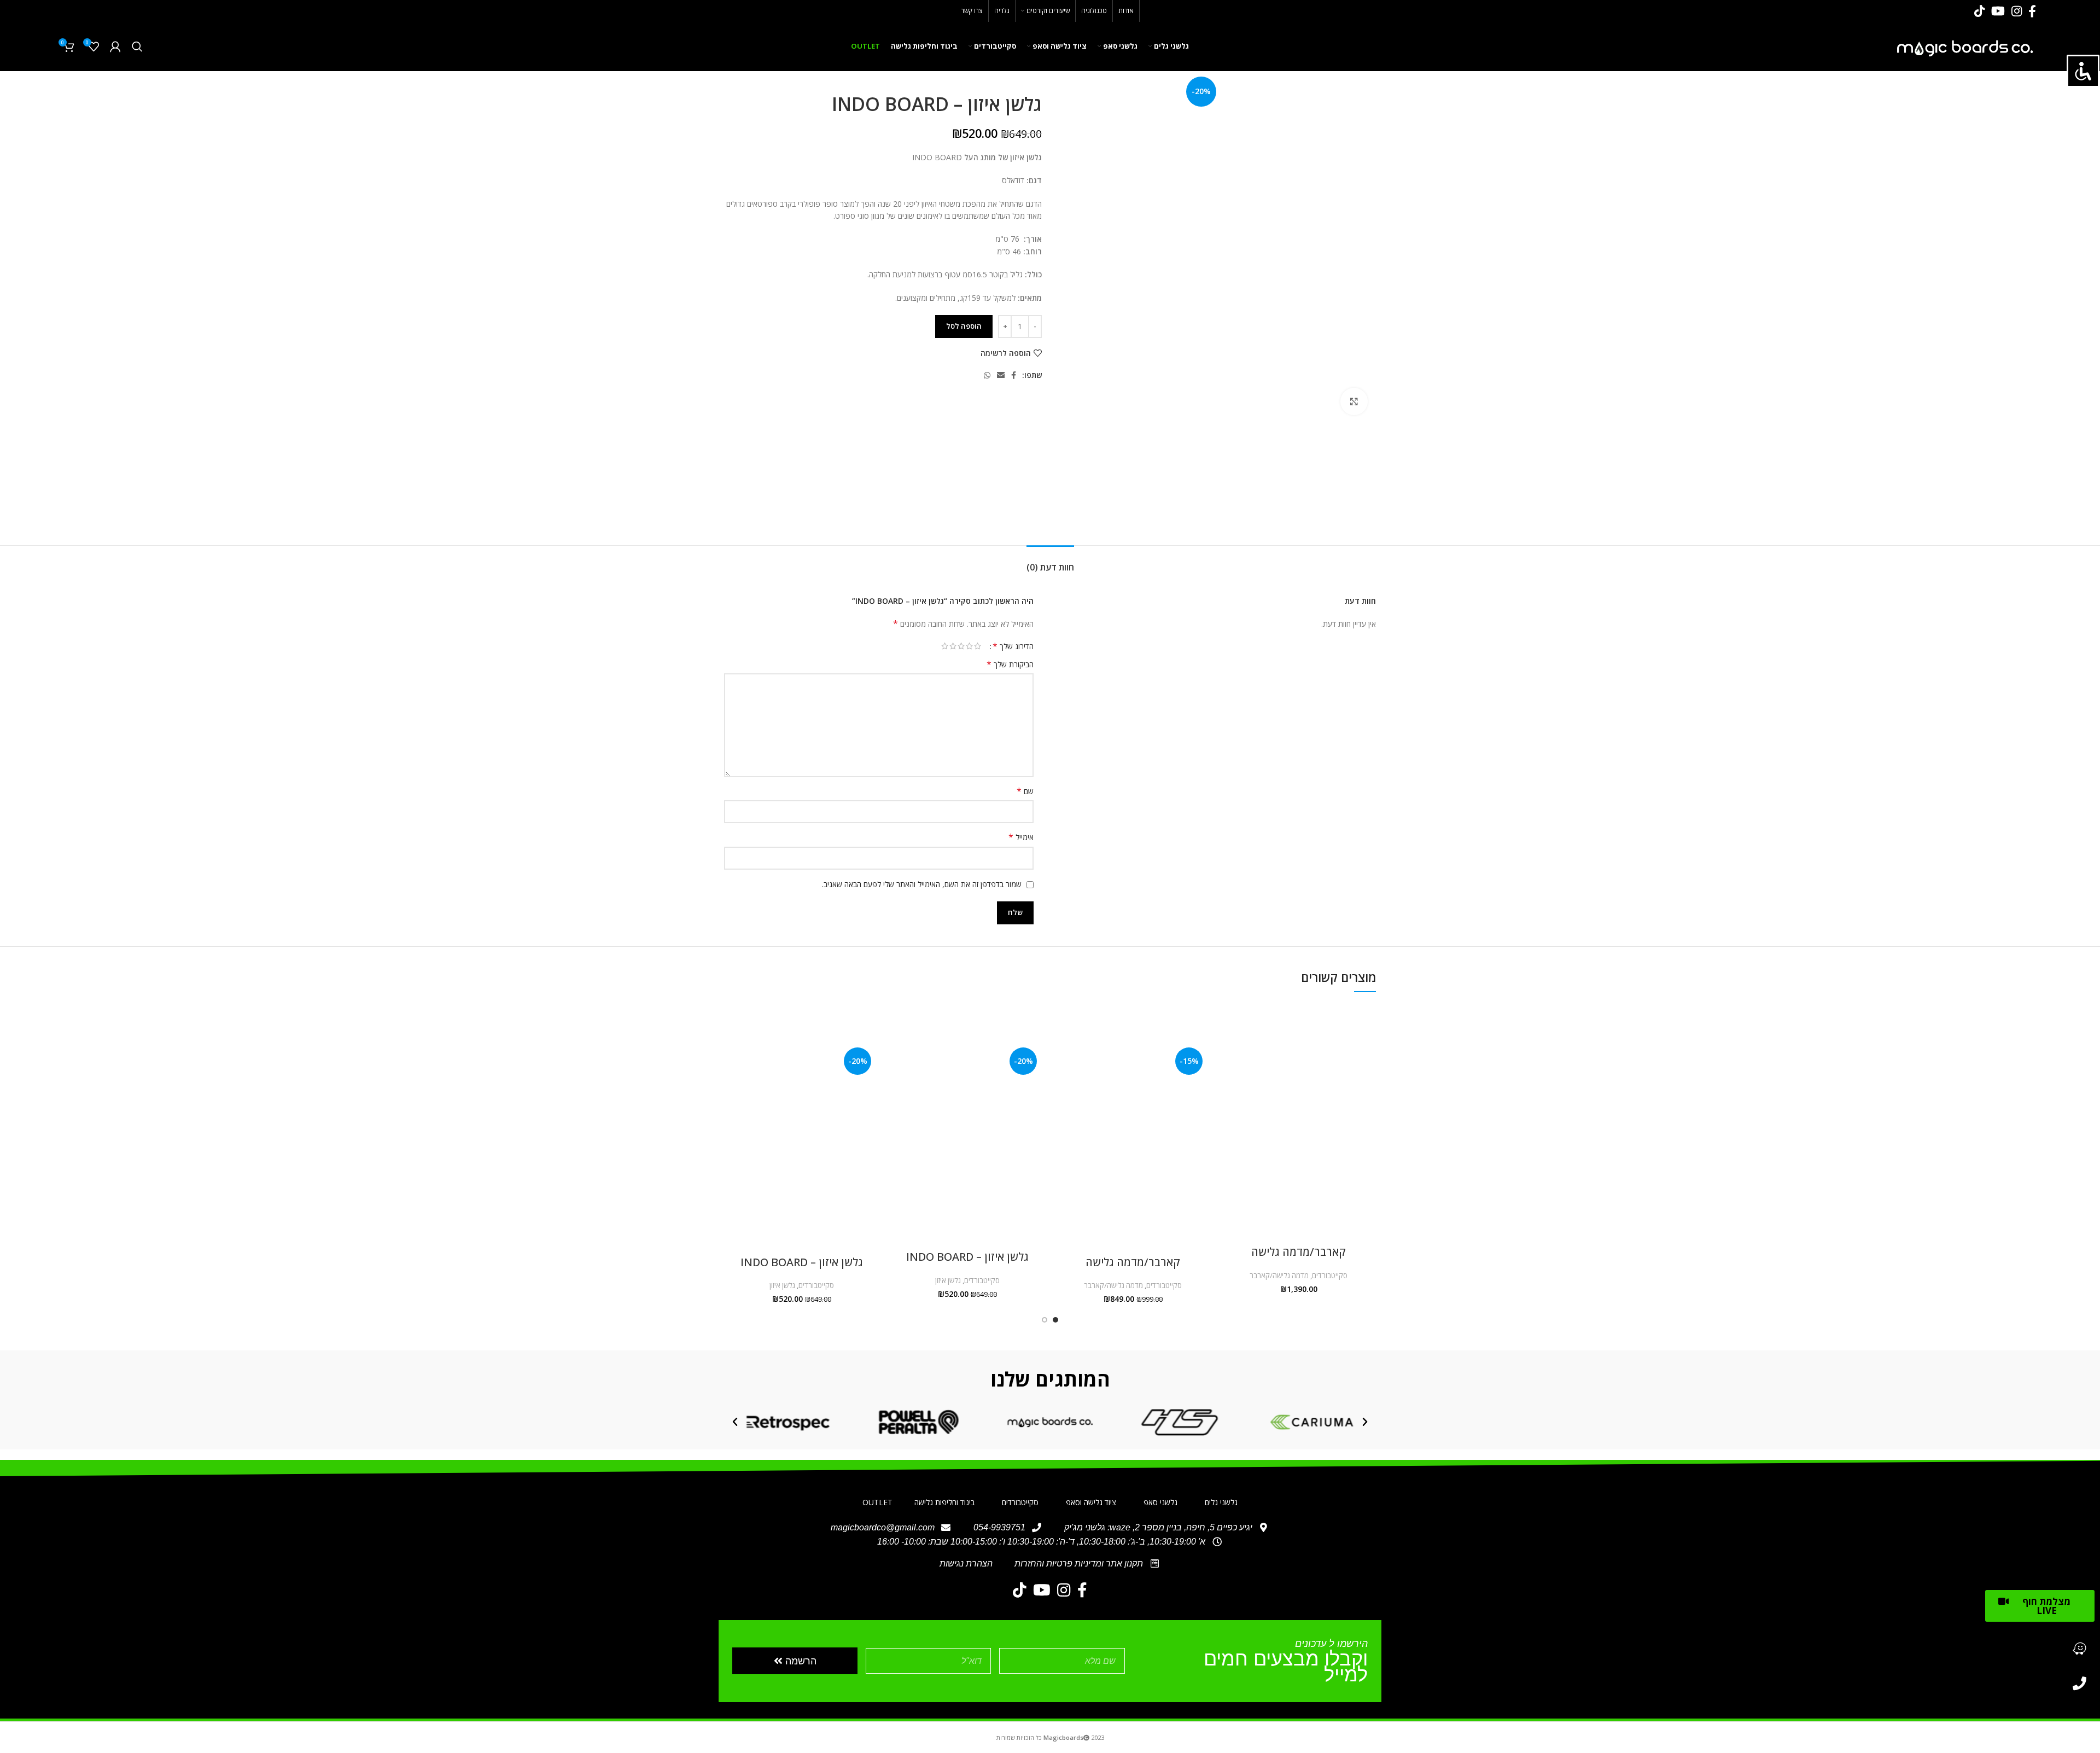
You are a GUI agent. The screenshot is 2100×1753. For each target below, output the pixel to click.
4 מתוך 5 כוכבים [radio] (953, 646)
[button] (1365, 1422)
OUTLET (877, 1502)
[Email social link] (1001, 375)
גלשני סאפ (1160, 1502)
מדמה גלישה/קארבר (1279, 1276)
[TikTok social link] (1979, 11)
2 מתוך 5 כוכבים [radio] (969, 646)
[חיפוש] (137, 46)
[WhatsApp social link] (987, 375)
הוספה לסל (964, 326)
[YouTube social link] (1998, 11)
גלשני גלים (1221, 1502)
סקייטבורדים (1330, 1276)
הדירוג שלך (1013, 646)
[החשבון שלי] (115, 46)
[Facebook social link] (2032, 11)
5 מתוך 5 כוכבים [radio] (945, 646)
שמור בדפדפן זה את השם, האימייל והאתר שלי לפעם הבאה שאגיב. (922, 884)
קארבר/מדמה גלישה (1299, 1252)
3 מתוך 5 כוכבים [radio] (961, 646)
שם (1025, 791)
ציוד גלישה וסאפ (1091, 1502)
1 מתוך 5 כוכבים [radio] (978, 646)
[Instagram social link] (2017, 11)
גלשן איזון (948, 1280)
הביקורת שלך (1010, 664)
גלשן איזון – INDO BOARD (967, 1257)
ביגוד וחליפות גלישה (944, 1502)
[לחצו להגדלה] (1354, 401)
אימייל (1021, 837)
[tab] (1050, 562)
